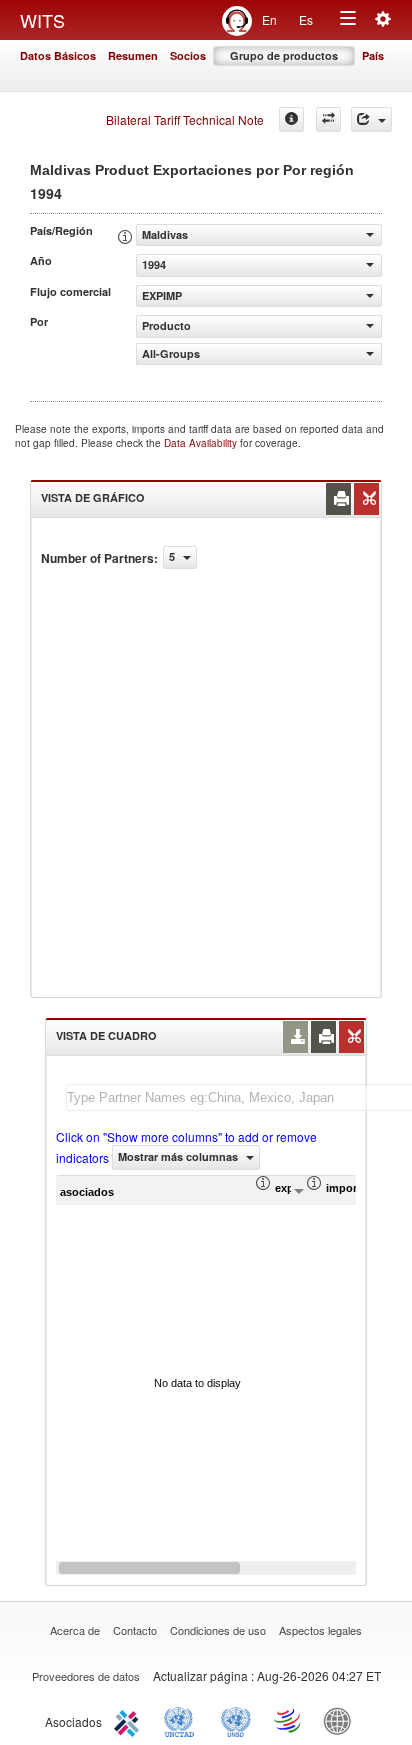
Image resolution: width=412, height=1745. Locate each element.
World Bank (342, 1720)
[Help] (291, 119)
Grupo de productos (284, 55)
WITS (42, 20)
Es (306, 19)
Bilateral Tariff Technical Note (185, 119)
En (269, 19)
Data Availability (202, 443)
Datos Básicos (58, 55)
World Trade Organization (289, 1720)
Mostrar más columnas (179, 1156)
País (373, 55)
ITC (130, 1720)
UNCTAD (183, 1720)
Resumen (133, 55)
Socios (188, 55)
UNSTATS (236, 1720)
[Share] (371, 119)
